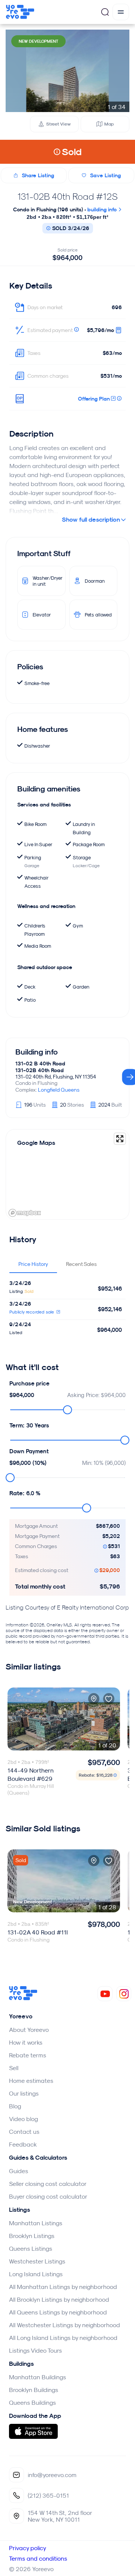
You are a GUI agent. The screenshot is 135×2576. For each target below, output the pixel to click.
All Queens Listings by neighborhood (58, 2312)
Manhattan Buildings (37, 2377)
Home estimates (31, 2081)
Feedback (23, 2144)
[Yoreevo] (23, 1998)
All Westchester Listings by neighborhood (64, 2325)
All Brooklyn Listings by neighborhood (59, 2299)
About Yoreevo (29, 2030)
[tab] (33, 1264)
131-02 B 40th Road (40, 1064)
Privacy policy (28, 2548)
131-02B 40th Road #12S (67, 196)
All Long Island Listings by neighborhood (63, 2338)
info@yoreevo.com (52, 2475)
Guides (19, 2171)
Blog (15, 2106)
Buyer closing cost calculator (48, 2196)
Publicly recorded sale (32, 1312)
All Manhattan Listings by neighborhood (63, 2287)
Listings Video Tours (35, 2350)
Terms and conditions (38, 2558)
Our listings (24, 2093)
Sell (14, 2068)
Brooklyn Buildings (34, 2390)
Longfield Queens (59, 1090)
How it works (26, 2042)
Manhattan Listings (36, 2223)
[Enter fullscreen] (120, 1139)
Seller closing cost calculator (48, 2184)
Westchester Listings (37, 2261)
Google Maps (36, 1143)
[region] (67, 1174)
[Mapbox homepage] (25, 1213)
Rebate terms (28, 2055)
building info (103, 209)
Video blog (23, 2119)
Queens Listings (31, 2248)
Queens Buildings (32, 2402)
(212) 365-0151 (48, 2495)
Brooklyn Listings (32, 2236)
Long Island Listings (36, 2274)
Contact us (24, 2132)
